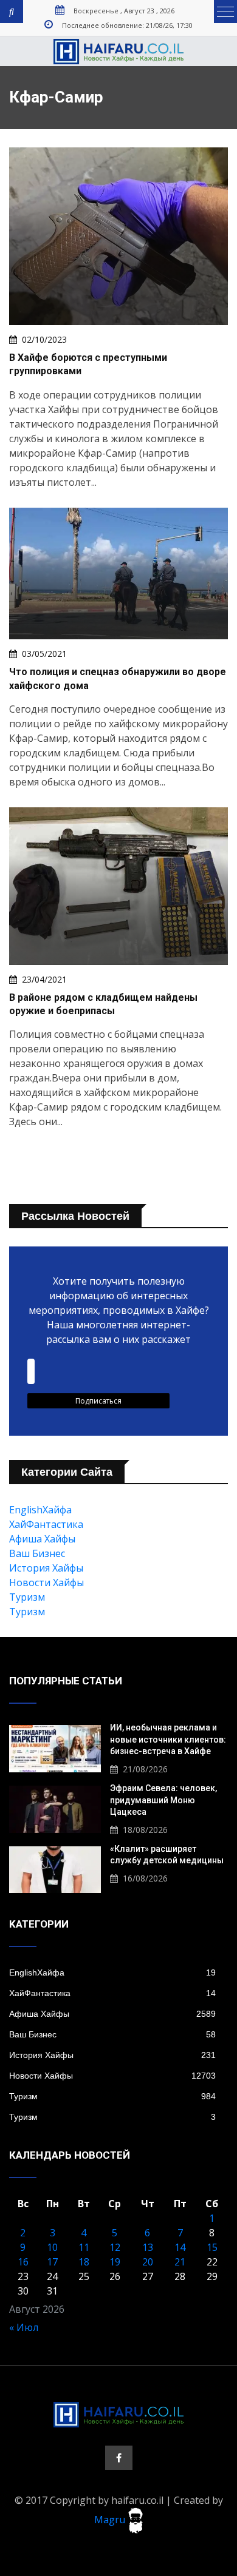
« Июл (24, 2327)
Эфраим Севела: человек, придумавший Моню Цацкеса (163, 1800)
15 (212, 2247)
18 (84, 2262)
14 (180, 2247)
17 (52, 2262)
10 (52, 2247)
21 (180, 2262)
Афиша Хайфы (42, 1539)
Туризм (27, 1597)
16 (23, 2262)
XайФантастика (46, 1524)
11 (84, 2247)
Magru (111, 2520)
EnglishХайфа (40, 1510)
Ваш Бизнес (37, 1553)
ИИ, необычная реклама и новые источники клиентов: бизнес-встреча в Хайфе (168, 1739)
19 (115, 2262)
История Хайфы (46, 1568)
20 (148, 2262)
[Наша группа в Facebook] (119, 2458)
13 (148, 2247)
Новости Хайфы (46, 1582)
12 (115, 2247)
